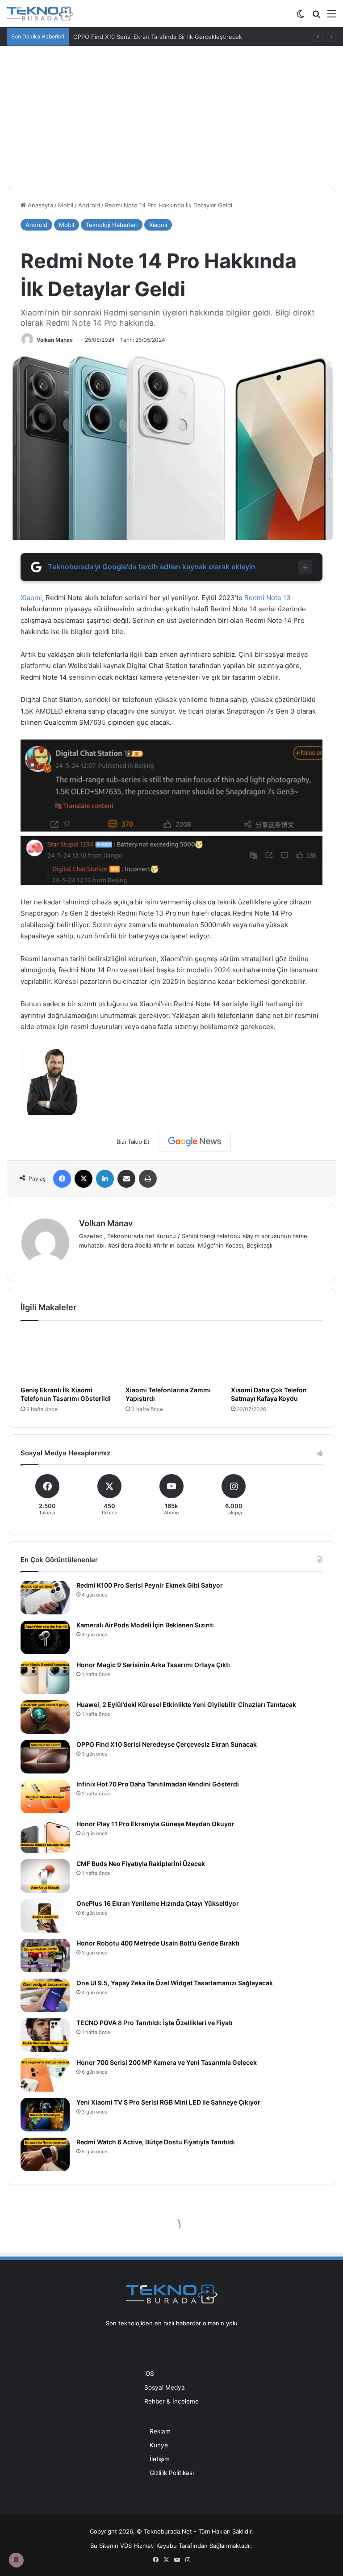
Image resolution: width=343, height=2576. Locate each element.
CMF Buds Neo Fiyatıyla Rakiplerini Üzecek (141, 1864)
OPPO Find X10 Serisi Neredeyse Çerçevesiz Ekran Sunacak (167, 1744)
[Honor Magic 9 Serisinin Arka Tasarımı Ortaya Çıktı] (45, 1677)
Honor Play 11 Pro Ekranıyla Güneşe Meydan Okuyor (155, 1824)
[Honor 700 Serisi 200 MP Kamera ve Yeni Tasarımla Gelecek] (45, 2075)
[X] (84, 1179)
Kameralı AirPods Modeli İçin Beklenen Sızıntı (145, 1625)
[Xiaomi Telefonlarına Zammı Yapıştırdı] (171, 1356)
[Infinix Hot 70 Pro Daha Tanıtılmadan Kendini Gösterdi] (45, 1796)
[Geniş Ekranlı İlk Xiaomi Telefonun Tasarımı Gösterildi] (66, 1356)
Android (89, 205)
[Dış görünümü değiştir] (301, 17)
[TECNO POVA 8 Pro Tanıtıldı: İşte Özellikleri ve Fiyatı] (45, 2035)
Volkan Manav (55, 340)
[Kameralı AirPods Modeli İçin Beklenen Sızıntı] (45, 1637)
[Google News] (195, 1142)
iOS (149, 2374)
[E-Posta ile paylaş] (126, 1179)
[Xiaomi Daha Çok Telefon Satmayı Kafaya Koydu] (277, 1356)
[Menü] (332, 17)
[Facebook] (62, 1179)
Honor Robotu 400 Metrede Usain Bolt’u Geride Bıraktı (158, 1943)
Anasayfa (40, 205)
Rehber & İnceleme (171, 2401)
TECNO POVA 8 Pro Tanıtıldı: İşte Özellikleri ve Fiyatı (155, 2023)
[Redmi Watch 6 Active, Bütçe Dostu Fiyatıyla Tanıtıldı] (45, 2154)
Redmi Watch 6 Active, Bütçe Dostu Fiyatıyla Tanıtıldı (156, 2142)
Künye (159, 2445)
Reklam (160, 2431)
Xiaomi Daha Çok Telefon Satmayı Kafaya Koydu (269, 1394)
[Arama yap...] (316, 17)
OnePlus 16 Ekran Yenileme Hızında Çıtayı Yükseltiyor (158, 1903)
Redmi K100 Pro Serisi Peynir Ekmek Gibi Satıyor (150, 1585)
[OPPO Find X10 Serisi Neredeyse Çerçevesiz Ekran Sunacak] (45, 1757)
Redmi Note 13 (268, 598)
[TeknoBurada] (40, 14)
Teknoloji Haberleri (112, 225)
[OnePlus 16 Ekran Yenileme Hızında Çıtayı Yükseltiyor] (45, 1916)
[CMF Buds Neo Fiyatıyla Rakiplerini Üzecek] (45, 1876)
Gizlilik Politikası (172, 2473)
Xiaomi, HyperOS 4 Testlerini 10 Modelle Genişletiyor (146, 37)
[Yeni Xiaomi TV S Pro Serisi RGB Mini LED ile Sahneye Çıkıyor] (45, 2115)
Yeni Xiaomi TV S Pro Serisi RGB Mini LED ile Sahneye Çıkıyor (168, 2102)
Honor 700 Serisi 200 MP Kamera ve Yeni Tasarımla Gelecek (167, 2062)
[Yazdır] (148, 1179)
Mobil (66, 205)
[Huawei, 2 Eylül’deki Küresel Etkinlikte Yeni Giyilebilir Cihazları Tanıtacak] (45, 1717)
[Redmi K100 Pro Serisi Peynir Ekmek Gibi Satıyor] (45, 1598)
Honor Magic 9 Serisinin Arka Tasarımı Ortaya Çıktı (153, 1665)
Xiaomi (158, 225)
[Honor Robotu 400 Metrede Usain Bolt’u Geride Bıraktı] (45, 1956)
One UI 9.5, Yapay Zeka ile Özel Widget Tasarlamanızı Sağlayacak (175, 1983)
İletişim (160, 2459)
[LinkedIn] (105, 1179)
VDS (126, 2546)
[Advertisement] (171, 113)
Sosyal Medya (165, 2387)
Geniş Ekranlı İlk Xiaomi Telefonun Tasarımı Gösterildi (66, 1394)
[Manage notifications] (16, 2560)
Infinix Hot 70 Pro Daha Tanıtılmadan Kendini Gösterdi (158, 1784)
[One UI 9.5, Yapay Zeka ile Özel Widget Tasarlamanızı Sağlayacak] (45, 1995)
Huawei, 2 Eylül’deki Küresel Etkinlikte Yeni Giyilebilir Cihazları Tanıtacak (186, 1704)
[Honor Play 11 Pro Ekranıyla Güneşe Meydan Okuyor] (45, 1836)
